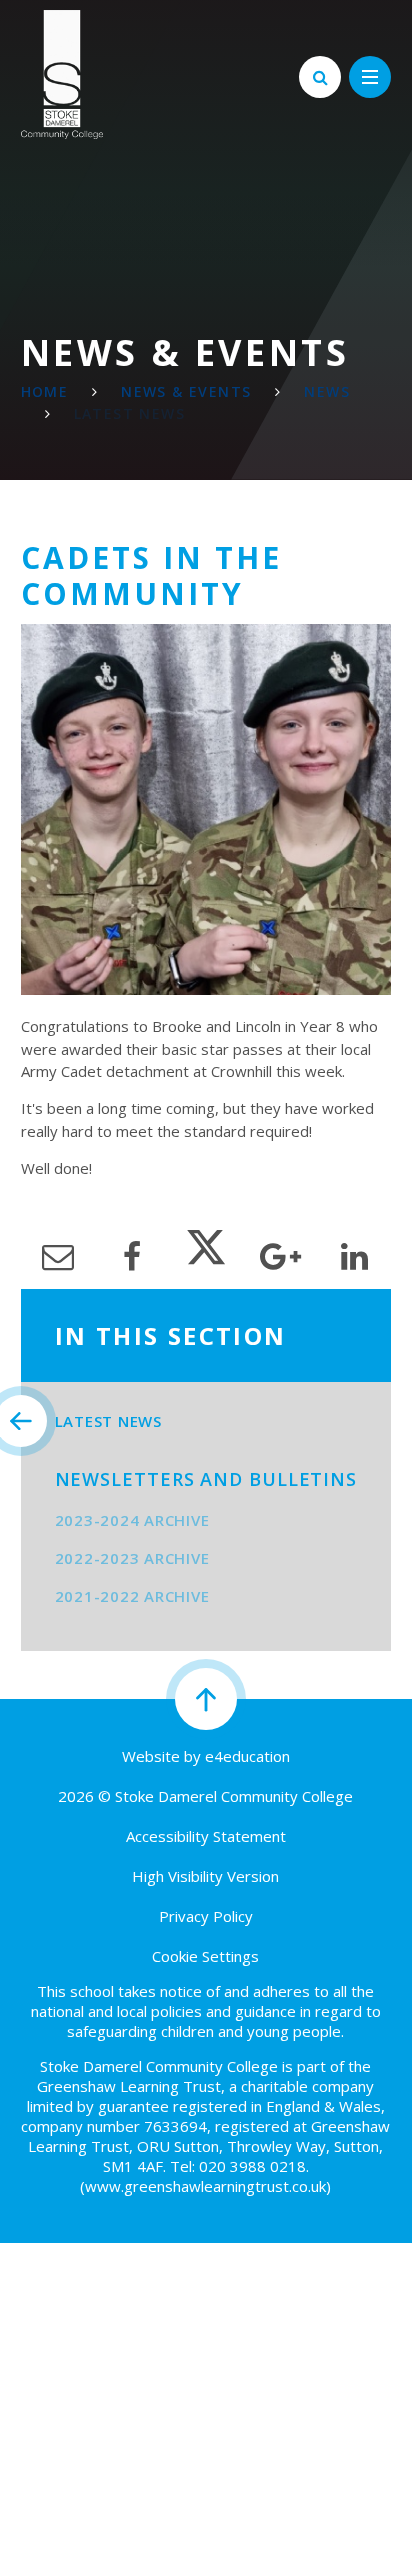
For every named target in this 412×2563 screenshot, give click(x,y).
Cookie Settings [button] (205, 1956)
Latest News (129, 413)
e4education (247, 1756)
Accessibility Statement (206, 1836)
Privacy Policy (206, 1916)
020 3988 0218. (254, 2166)
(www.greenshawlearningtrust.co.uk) (205, 2186)
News (327, 391)
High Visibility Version (205, 1876)
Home (45, 391)
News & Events (186, 391)
